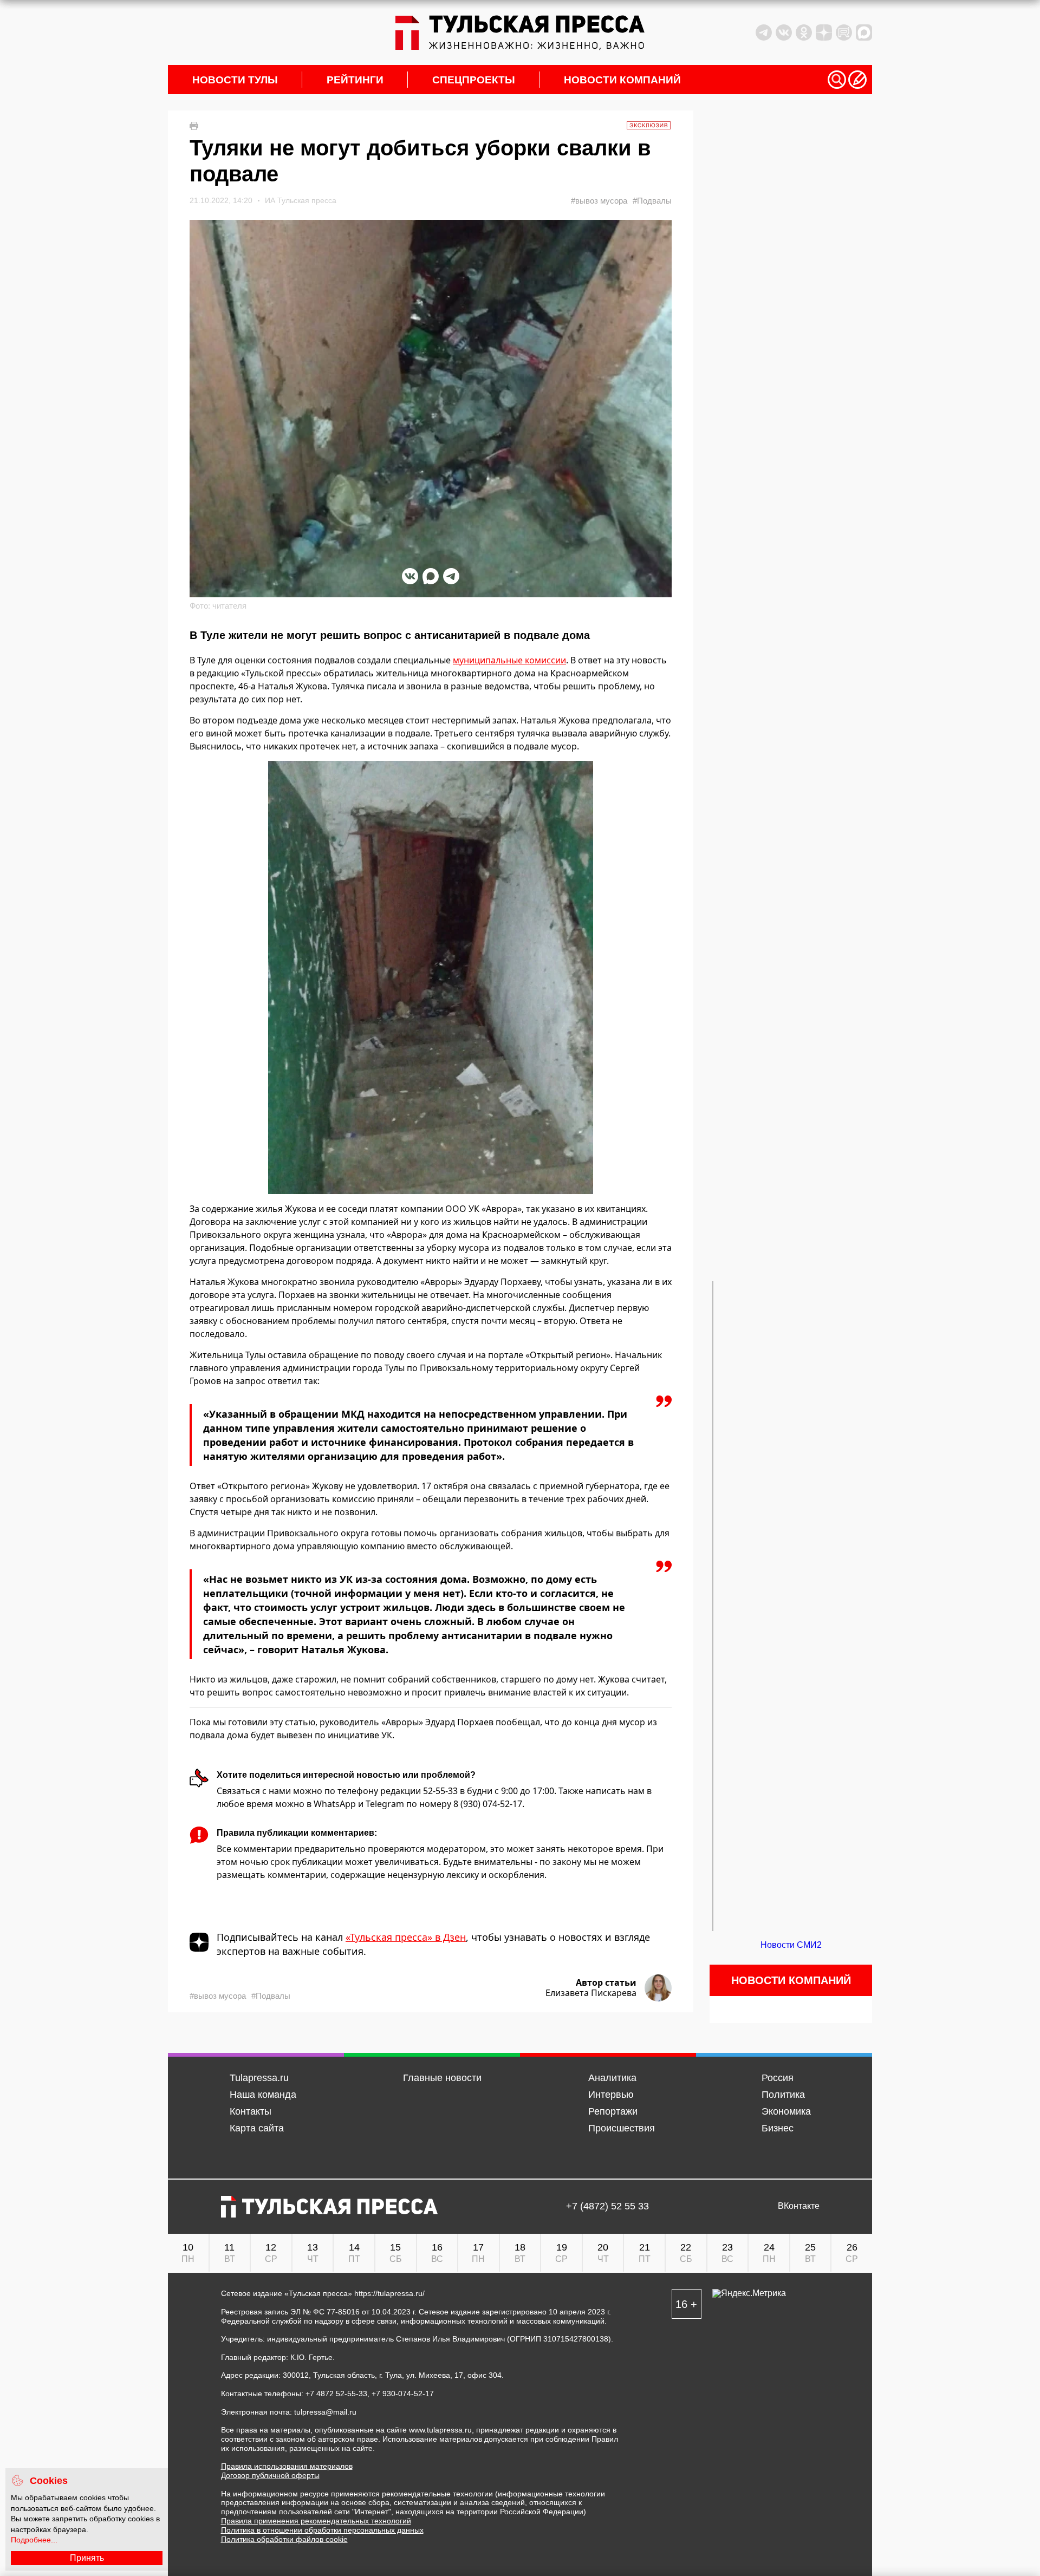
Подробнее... (34, 2540)
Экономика (786, 2111)
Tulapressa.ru (259, 2078)
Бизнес (778, 2128)
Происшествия (622, 2128)
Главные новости (442, 2078)
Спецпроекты (474, 80)
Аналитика (612, 2078)
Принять (87, 2558)
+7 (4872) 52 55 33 (607, 2206)
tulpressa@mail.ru (325, 2412)
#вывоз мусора (599, 201)
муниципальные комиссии (509, 660)
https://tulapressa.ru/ (389, 2293)
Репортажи (613, 2111)
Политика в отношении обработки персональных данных (322, 2530)
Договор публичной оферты (270, 2475)
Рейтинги (355, 80)
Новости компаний (622, 80)
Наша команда (263, 2095)
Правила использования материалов (287, 2466)
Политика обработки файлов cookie (284, 2539)
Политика (783, 2095)
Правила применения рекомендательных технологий (316, 2521)
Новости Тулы (235, 80)
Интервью (611, 2095)
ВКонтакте (799, 2206)
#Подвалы (652, 201)
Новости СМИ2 (791, 1945)
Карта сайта (257, 2128)
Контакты (251, 2111)
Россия (778, 2078)
